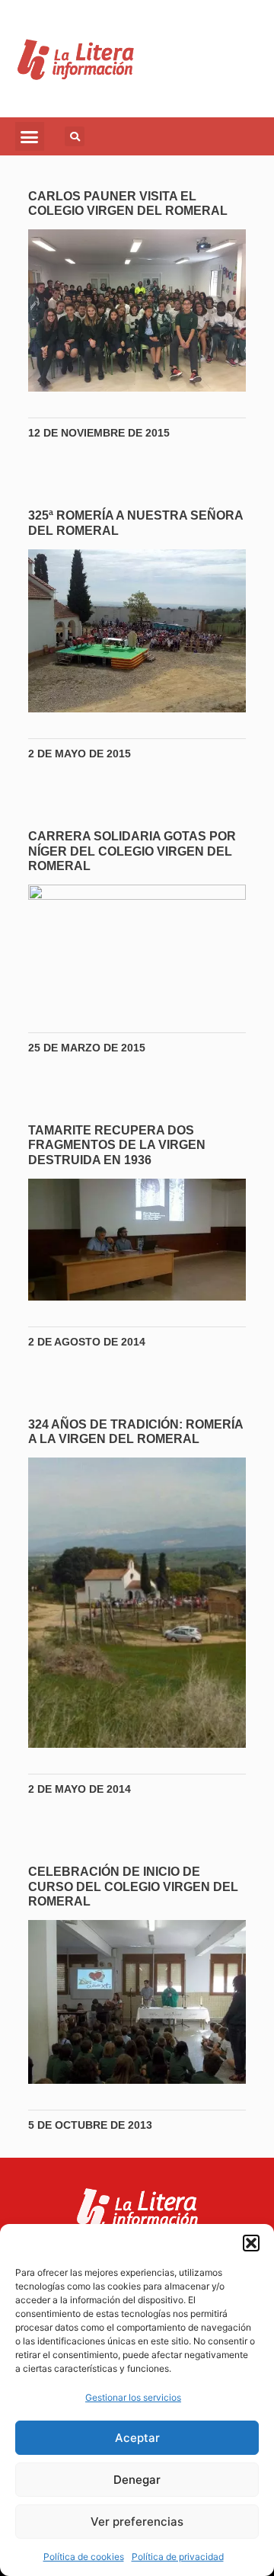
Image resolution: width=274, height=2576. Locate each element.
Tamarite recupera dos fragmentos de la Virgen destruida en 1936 (117, 1145)
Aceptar (137, 2438)
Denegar (137, 2480)
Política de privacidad (178, 2557)
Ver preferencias (137, 2522)
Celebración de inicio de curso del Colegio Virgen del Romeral (133, 1886)
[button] (251, 2243)
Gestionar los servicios (133, 2397)
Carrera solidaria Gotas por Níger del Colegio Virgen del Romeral (132, 851)
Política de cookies (84, 2557)
